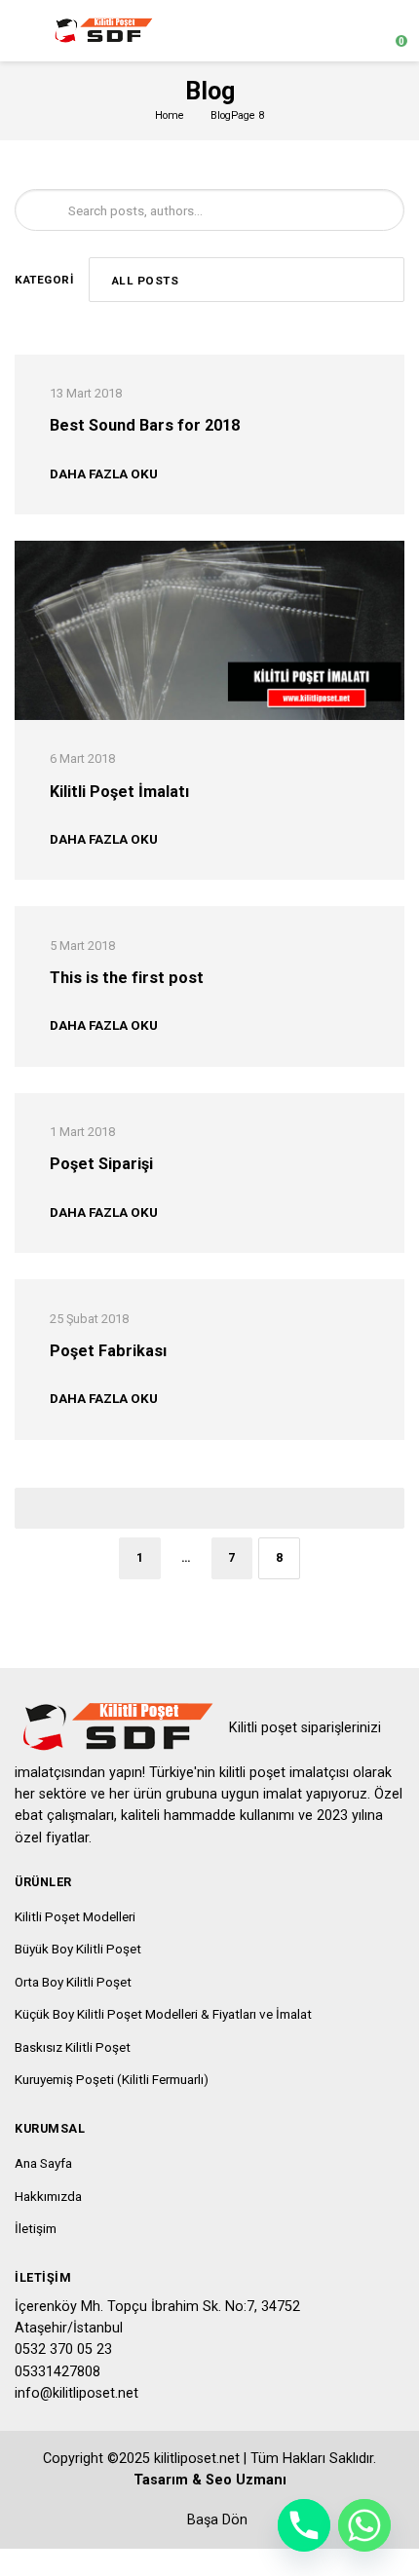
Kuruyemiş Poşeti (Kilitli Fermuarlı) (112, 2079)
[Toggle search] (355, 31)
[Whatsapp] (364, 2525)
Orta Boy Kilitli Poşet (73, 1982)
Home (170, 115)
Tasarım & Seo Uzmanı (210, 2480)
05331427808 (57, 2372)
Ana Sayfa (43, 2163)
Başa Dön (215, 2520)
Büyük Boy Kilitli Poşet (78, 1949)
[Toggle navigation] (24, 31)
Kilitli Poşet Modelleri (75, 1916)
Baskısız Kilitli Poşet (73, 2047)
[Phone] (304, 2525)
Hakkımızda (48, 2196)
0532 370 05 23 (63, 2349)
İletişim (36, 2228)
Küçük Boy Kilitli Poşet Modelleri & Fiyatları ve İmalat (163, 2014)
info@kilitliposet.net (76, 2393)
